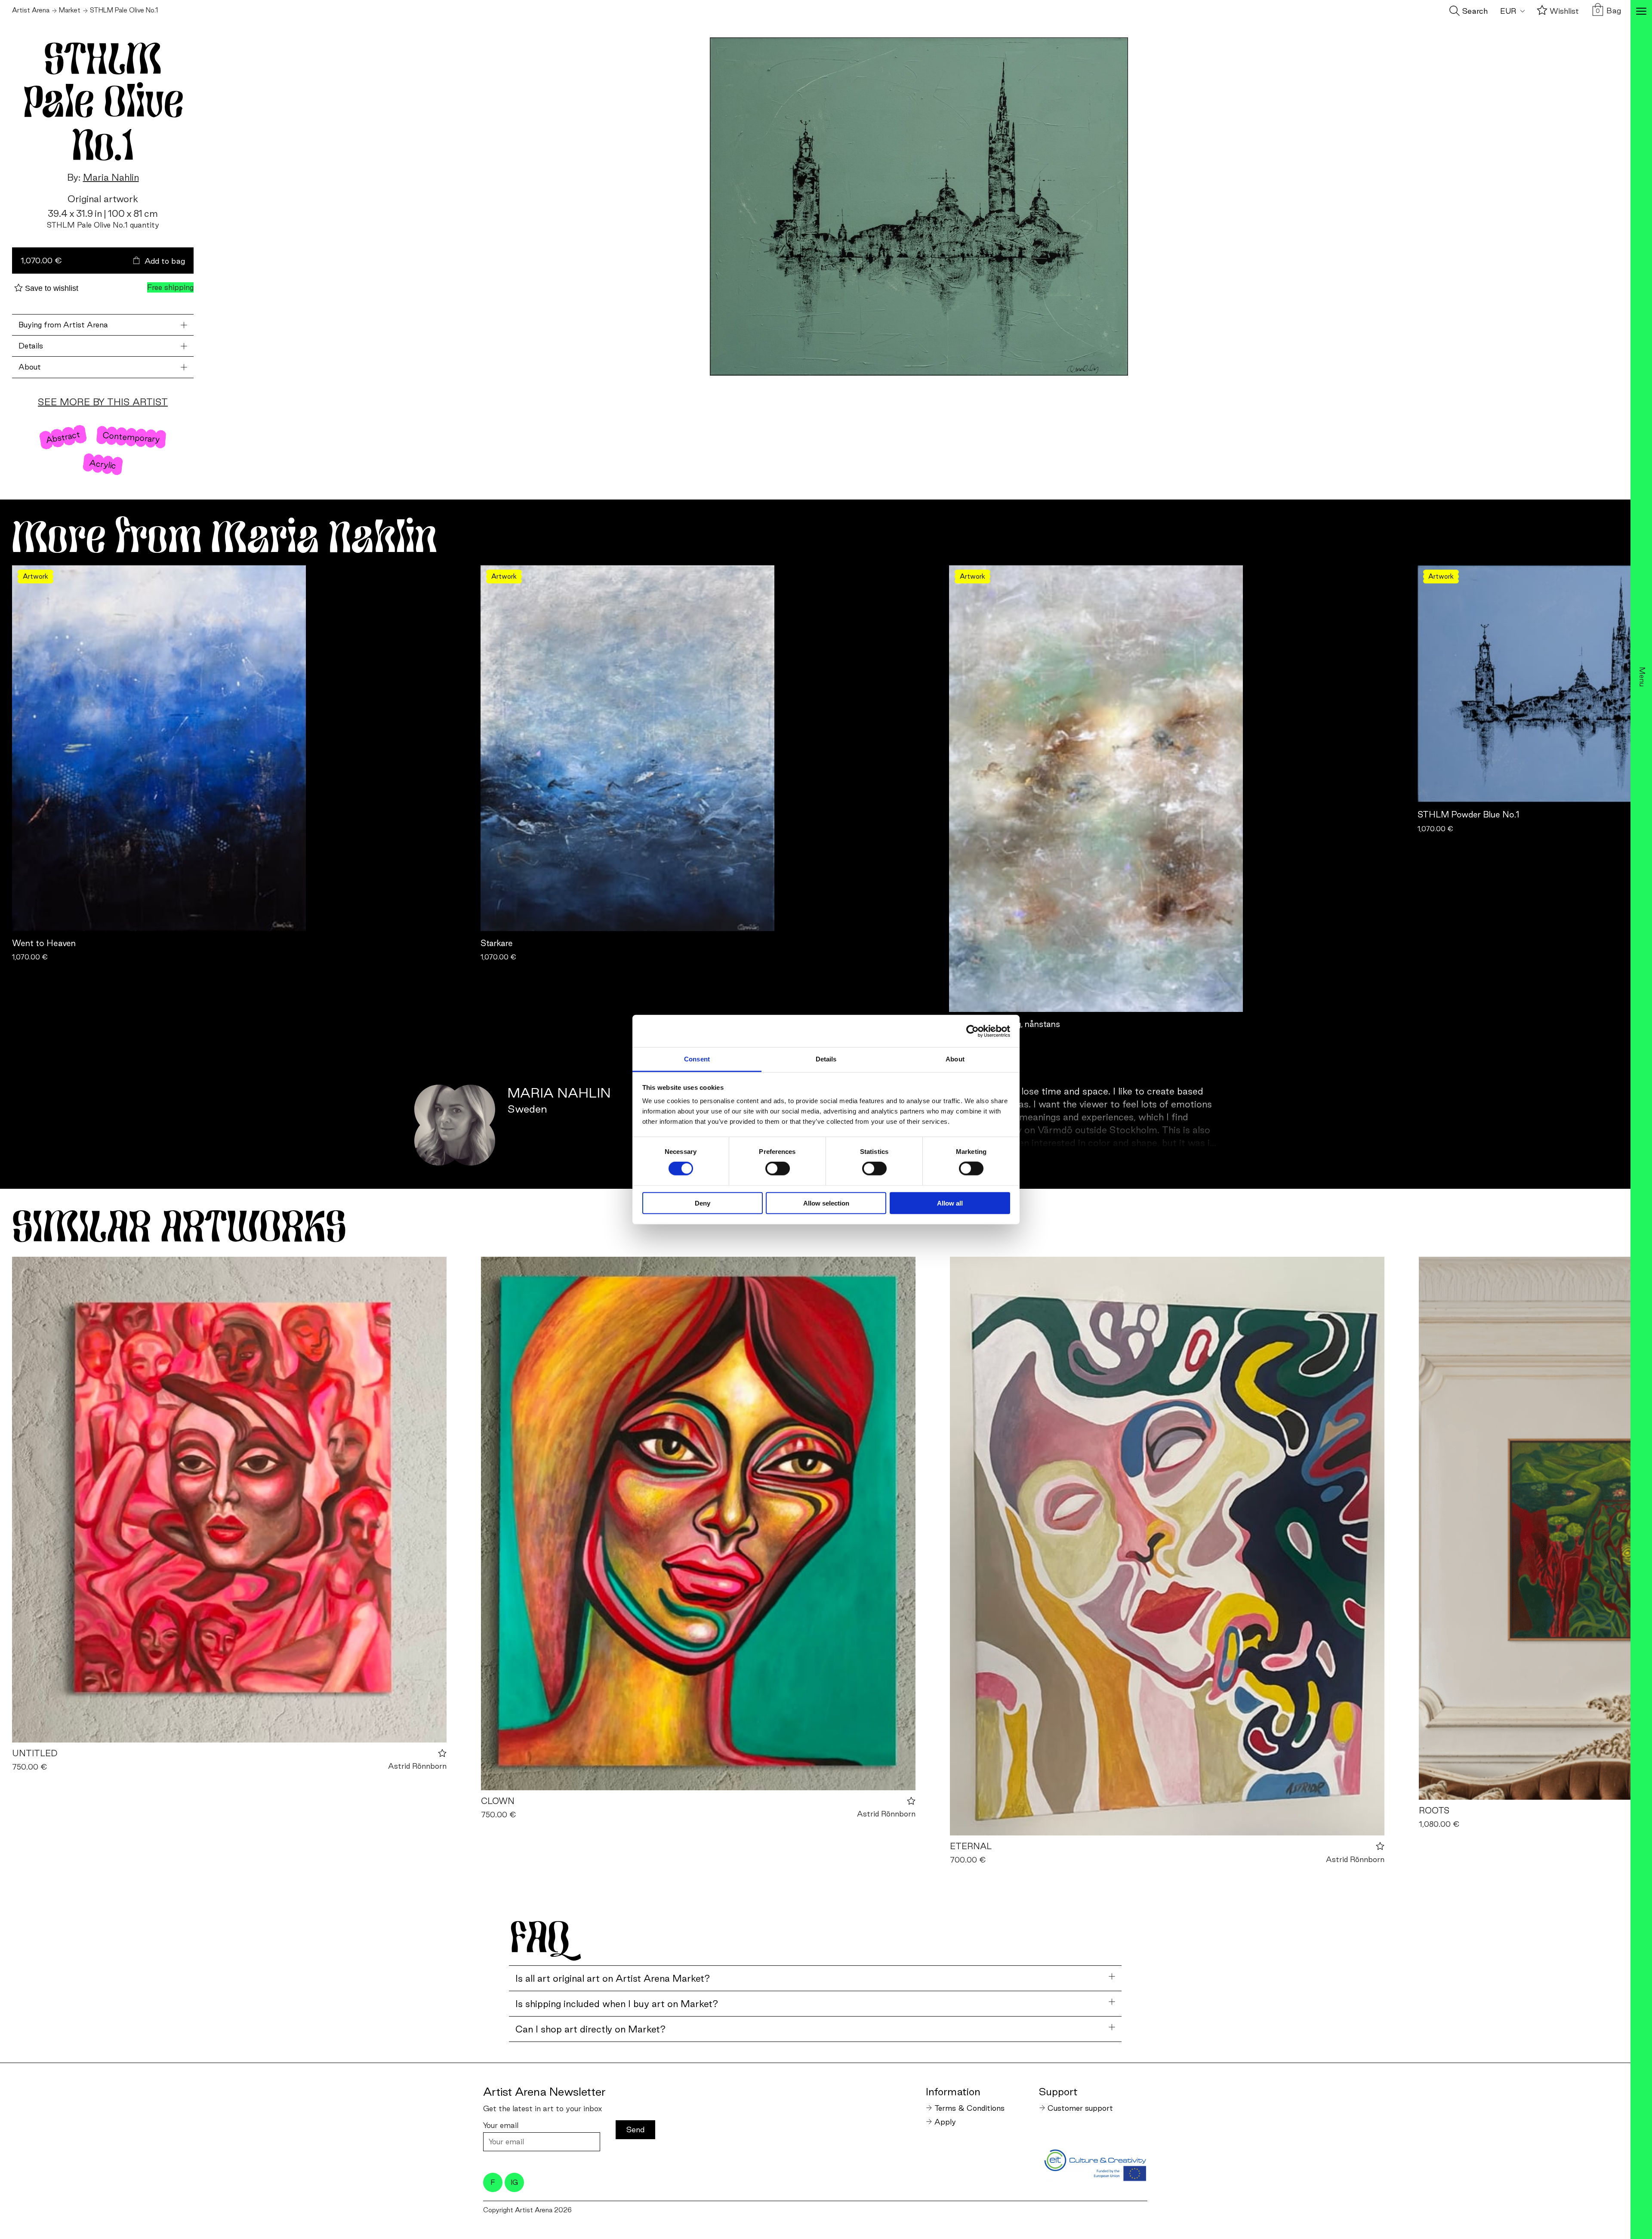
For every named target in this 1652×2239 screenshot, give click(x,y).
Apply (945, 2122)
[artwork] (229, 1500)
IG (514, 2182)
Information (953, 2091)
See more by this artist (103, 402)
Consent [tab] (697, 1059)
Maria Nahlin (111, 177)
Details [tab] (826, 1059)
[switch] (778, 1169)
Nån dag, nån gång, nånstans (1005, 1024)
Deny (703, 1203)
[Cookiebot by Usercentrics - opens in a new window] (972, 1031)
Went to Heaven (44, 943)
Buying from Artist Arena (63, 325)
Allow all (950, 1203)
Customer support (1080, 2108)
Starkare (497, 943)
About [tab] (955, 1059)
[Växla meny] (1641, 12)
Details (31, 346)
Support (1058, 2091)
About (30, 367)
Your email (501, 2125)
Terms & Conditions (969, 2108)
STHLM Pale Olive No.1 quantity (103, 225)
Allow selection (826, 1203)
